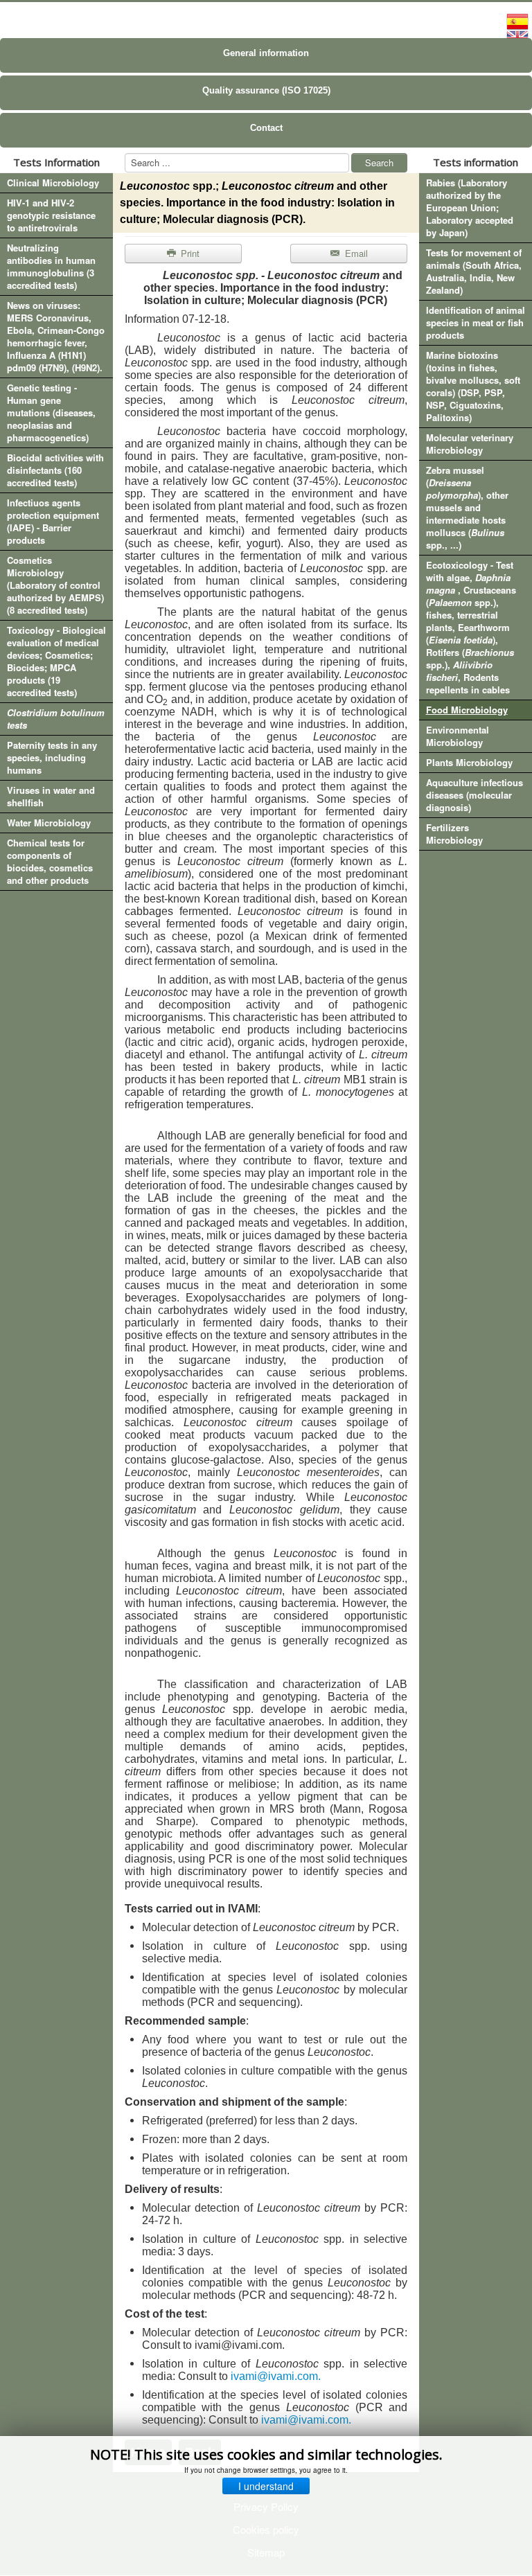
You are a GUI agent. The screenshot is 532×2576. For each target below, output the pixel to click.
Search (379, 162)
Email (355, 253)
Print (189, 253)
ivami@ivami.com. (276, 2376)
